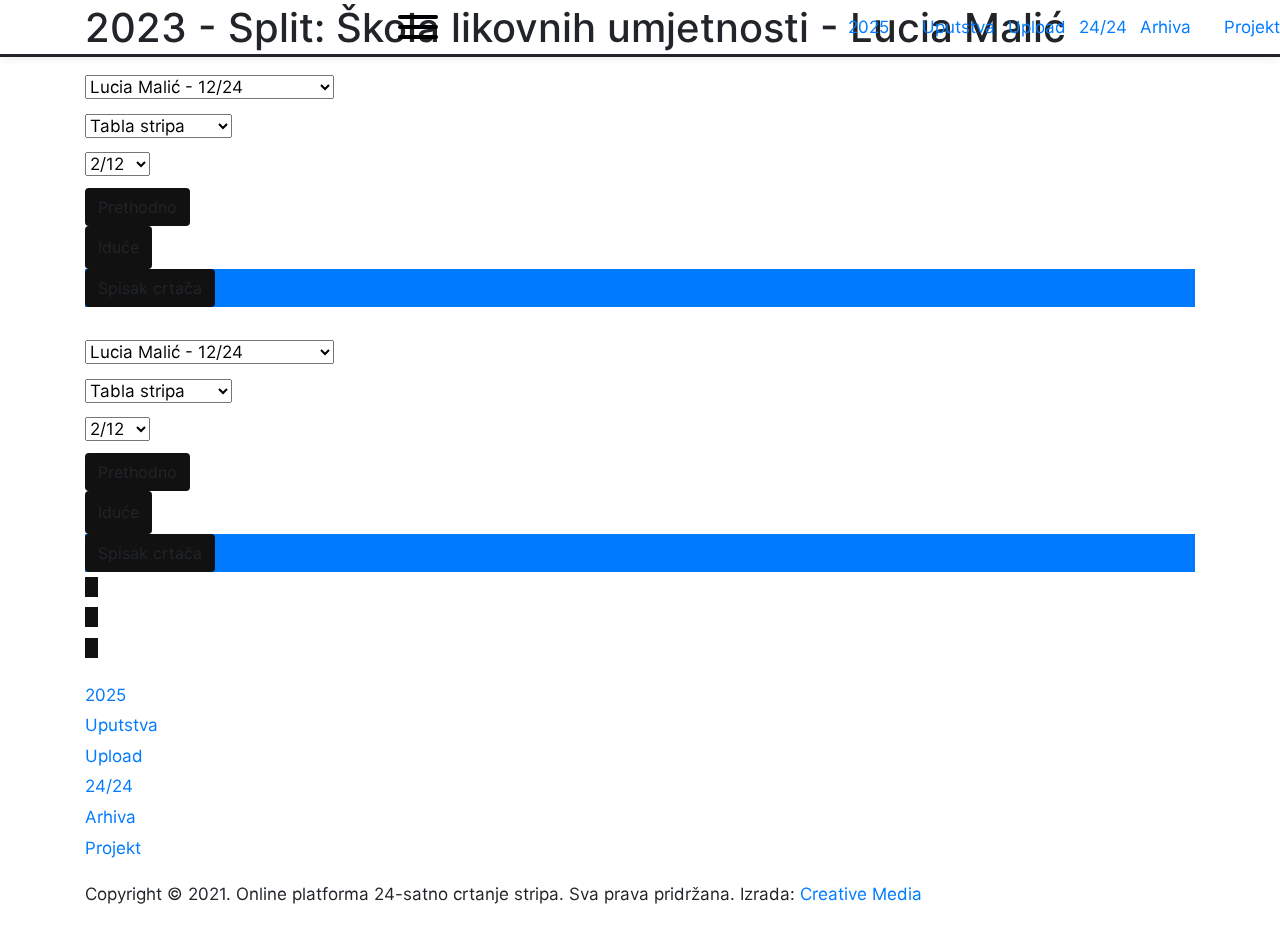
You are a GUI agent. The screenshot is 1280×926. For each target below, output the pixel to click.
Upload (114, 756)
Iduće (118, 247)
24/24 (109, 786)
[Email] (91, 617)
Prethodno (137, 207)
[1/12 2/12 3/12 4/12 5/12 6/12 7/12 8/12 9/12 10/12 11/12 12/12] (117, 164)
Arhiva (110, 817)
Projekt (113, 848)
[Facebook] (91, 587)
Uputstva (121, 725)
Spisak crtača (150, 288)
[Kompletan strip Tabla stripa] (158, 126)
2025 (105, 695)
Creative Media (861, 894)
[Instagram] (91, 648)
